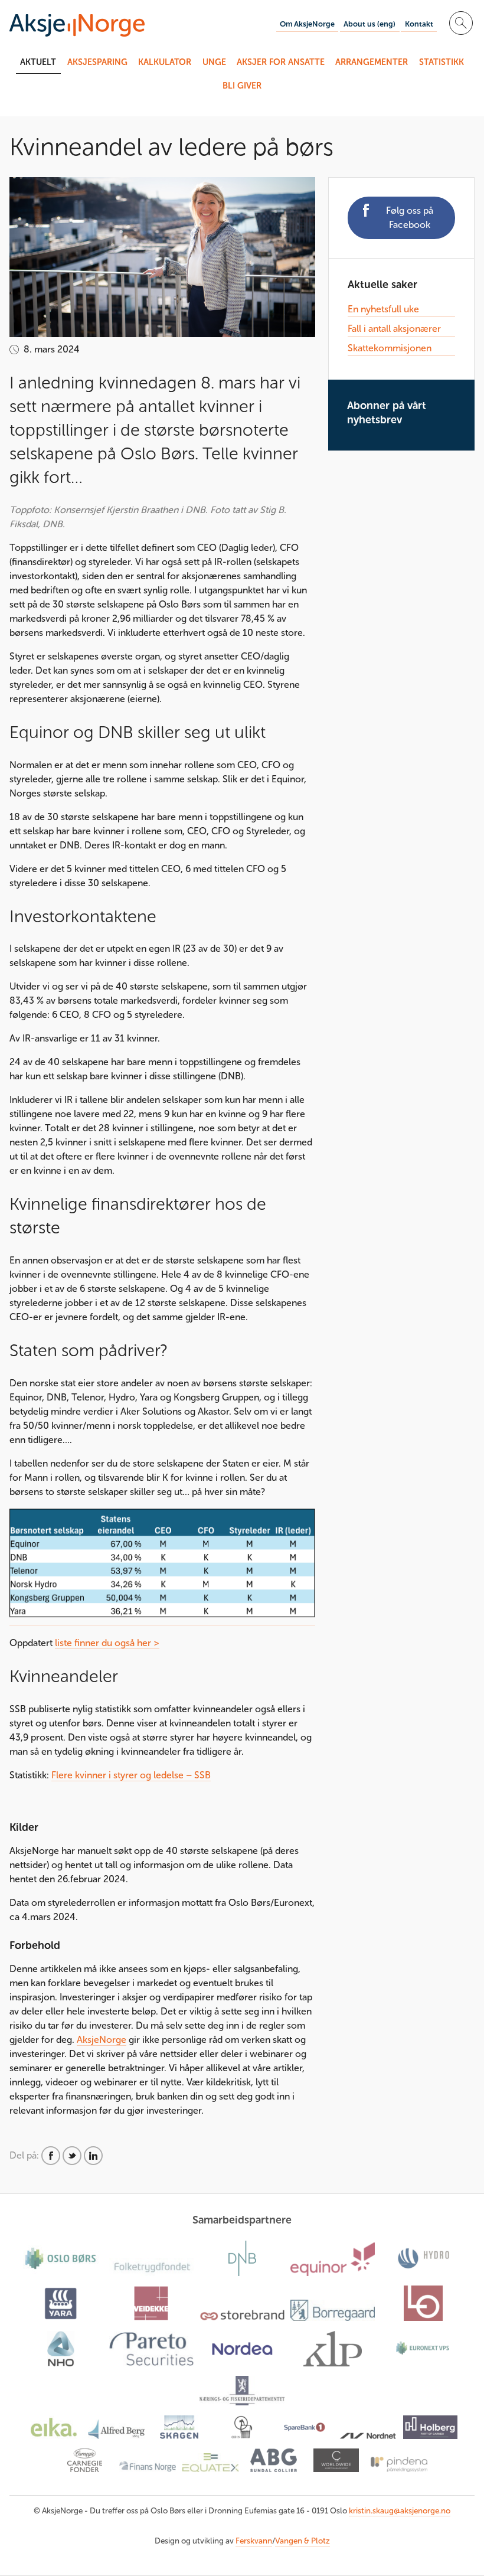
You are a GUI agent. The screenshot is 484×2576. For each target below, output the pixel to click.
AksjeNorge (102, 2040)
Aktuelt (38, 62)
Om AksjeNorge (307, 24)
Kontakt (419, 24)
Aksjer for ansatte (281, 62)
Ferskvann (254, 2541)
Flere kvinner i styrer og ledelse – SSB (131, 1775)
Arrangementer (372, 62)
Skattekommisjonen (390, 348)
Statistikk (442, 62)
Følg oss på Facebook (410, 218)
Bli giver (242, 86)
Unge (214, 62)
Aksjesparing (97, 62)
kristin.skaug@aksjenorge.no (400, 2511)
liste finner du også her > (107, 1643)
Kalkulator (165, 62)
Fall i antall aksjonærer (394, 329)
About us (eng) (369, 24)
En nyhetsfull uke (383, 309)
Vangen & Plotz (302, 2541)
